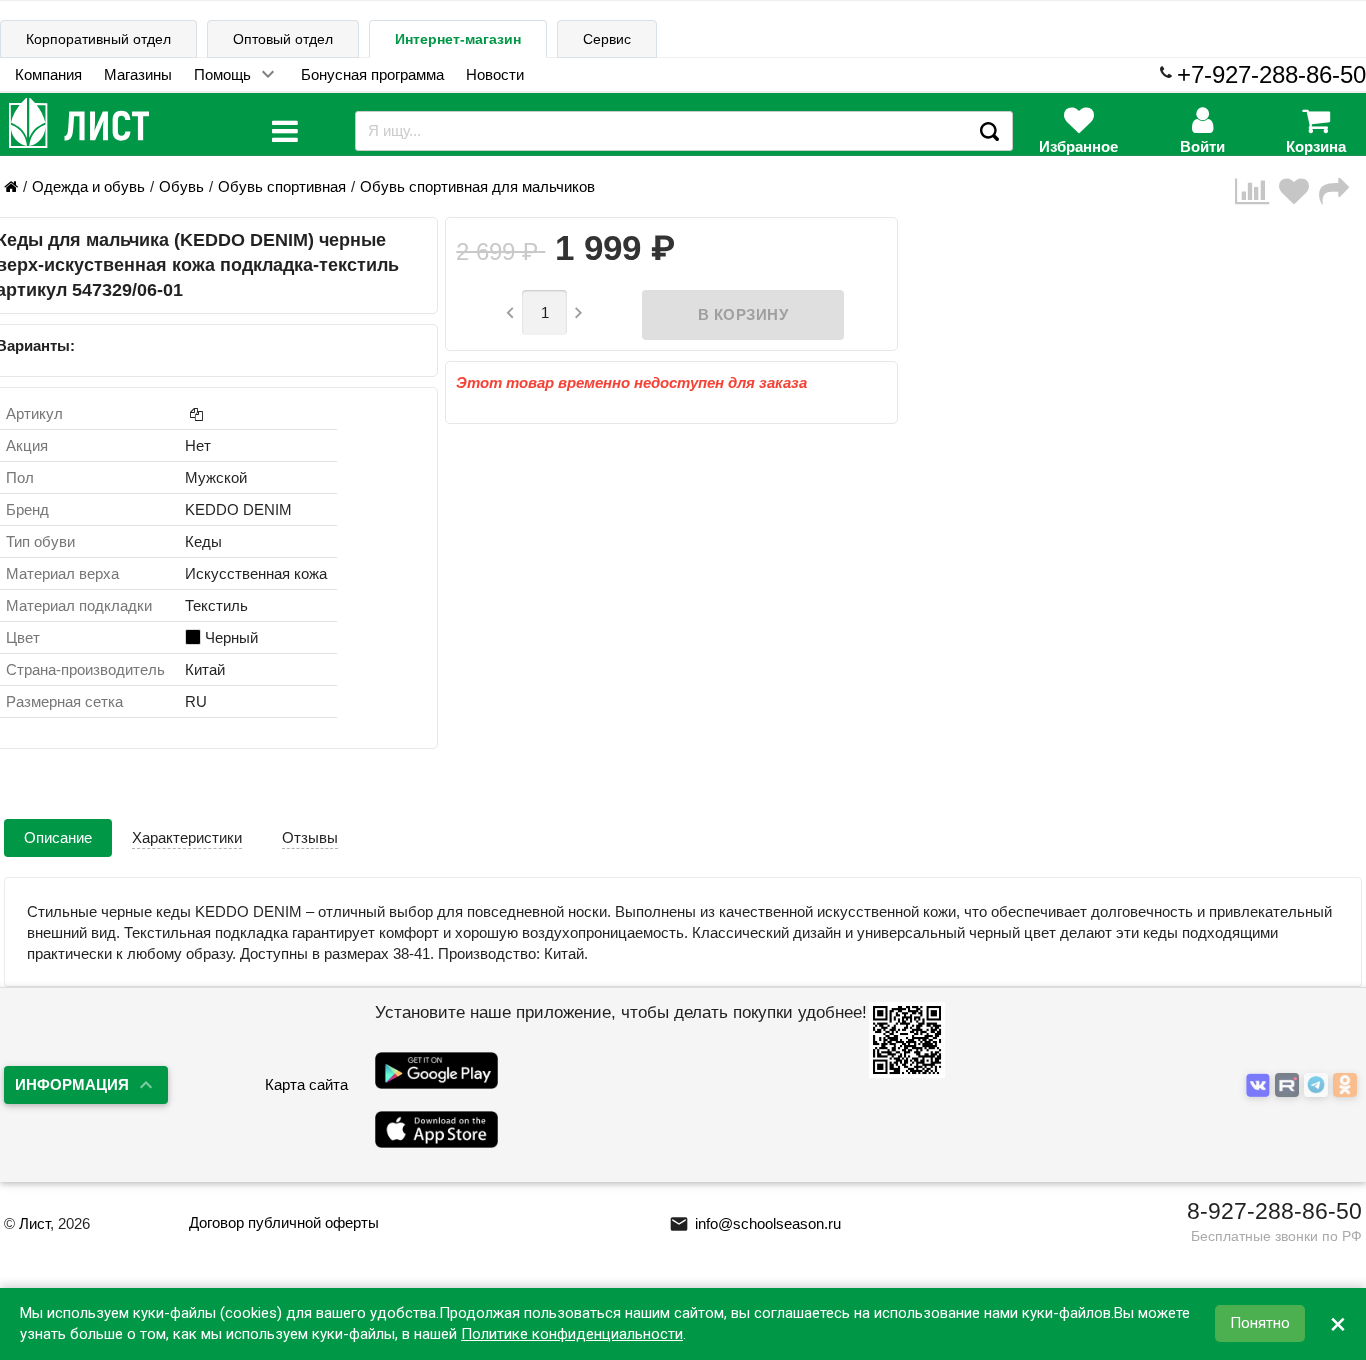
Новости (495, 74)
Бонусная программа (372, 74)
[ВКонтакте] (1260, 1085)
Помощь (222, 74)
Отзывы (310, 837)
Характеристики (187, 837)
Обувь (181, 186)
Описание (58, 837)
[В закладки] (1299, 191)
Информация (72, 1084)
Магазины (138, 74)
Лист (34, 1223)
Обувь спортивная (282, 186)
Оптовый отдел (283, 39)
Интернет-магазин (458, 39)
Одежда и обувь (88, 186)
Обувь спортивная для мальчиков (477, 186)
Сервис (607, 39)
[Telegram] (1318, 1085)
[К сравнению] (1257, 191)
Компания (48, 74)
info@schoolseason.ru (755, 1223)
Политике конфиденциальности (572, 1334)
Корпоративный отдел (98, 39)
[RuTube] (1289, 1085)
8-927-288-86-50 (1274, 1211)
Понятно (1260, 1324)
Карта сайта (306, 1084)
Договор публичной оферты (284, 1222)
